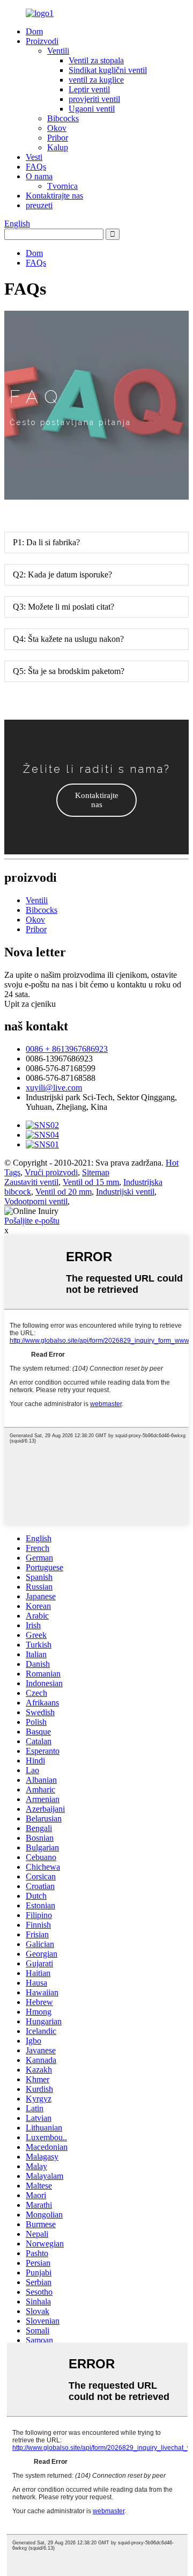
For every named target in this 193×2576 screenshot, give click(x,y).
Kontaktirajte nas (54, 196)
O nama (39, 176)
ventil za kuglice (96, 80)
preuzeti (39, 205)
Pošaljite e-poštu (32, 1221)
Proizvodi (42, 41)
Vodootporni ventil (36, 1201)
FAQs (36, 167)
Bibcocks (63, 118)
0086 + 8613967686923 (67, 1049)
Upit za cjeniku (30, 1004)
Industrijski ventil (125, 1192)
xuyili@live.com (54, 1088)
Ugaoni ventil (92, 109)
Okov (57, 128)
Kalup (58, 147)
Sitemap (96, 1172)
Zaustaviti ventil (31, 1182)
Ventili (58, 51)
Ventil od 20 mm (64, 1192)
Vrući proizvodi (51, 1172)
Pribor (58, 138)
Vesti (34, 157)
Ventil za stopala (96, 60)
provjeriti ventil (94, 99)
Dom (34, 31)
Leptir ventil (89, 89)
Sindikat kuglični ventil (108, 70)
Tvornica (62, 186)
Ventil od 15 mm (91, 1182)
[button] (96, 800)
